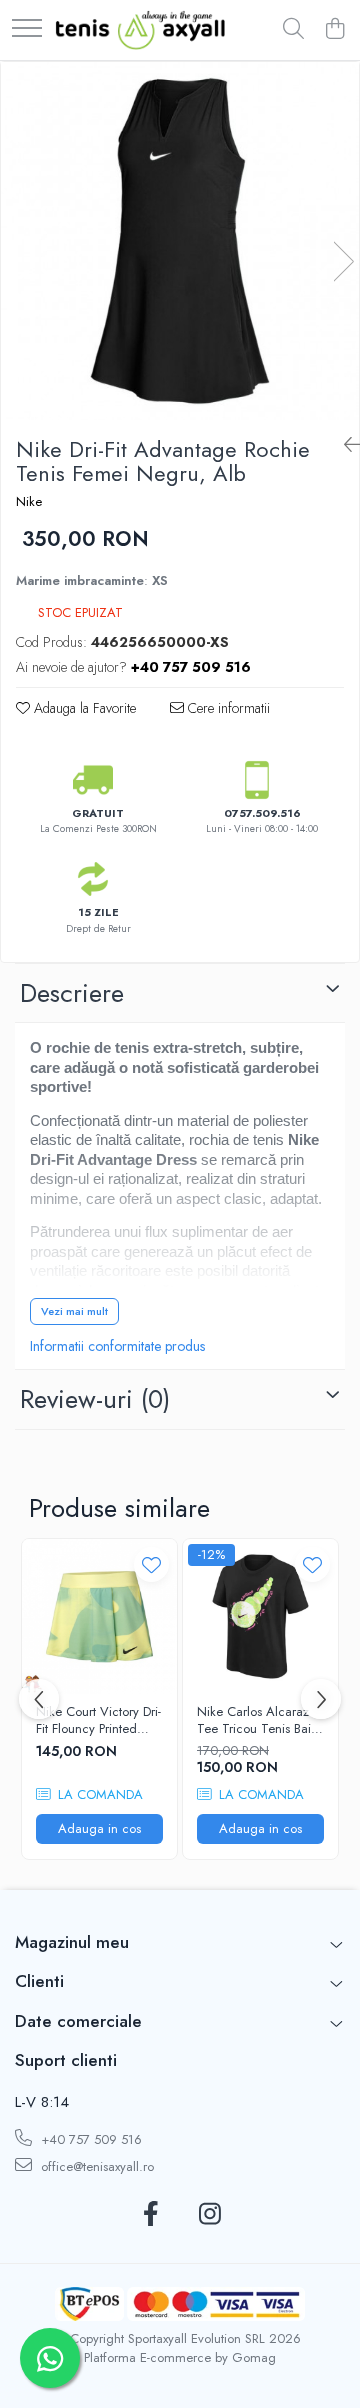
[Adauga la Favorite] (151, 1564)
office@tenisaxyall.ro (95, 2166)
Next (343, 261)
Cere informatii (227, 708)
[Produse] (27, 29)
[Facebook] (150, 2215)
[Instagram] (209, 2215)
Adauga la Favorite (83, 708)
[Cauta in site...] (293, 30)
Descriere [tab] (72, 993)
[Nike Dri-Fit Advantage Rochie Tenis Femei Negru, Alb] (180, 241)
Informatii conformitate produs (117, 1346)
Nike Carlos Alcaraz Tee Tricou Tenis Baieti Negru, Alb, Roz (260, 1721)
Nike (29, 502)
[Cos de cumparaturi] (334, 30)
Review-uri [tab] (95, 1399)
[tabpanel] (180, 241)
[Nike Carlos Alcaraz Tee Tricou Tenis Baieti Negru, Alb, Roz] (260, 1616)
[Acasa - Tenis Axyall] (140, 30)
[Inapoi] (344, 445)
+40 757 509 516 (89, 2139)
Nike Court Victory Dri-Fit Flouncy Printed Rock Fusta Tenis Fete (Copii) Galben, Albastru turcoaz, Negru (98, 1721)
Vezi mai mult (74, 1311)
